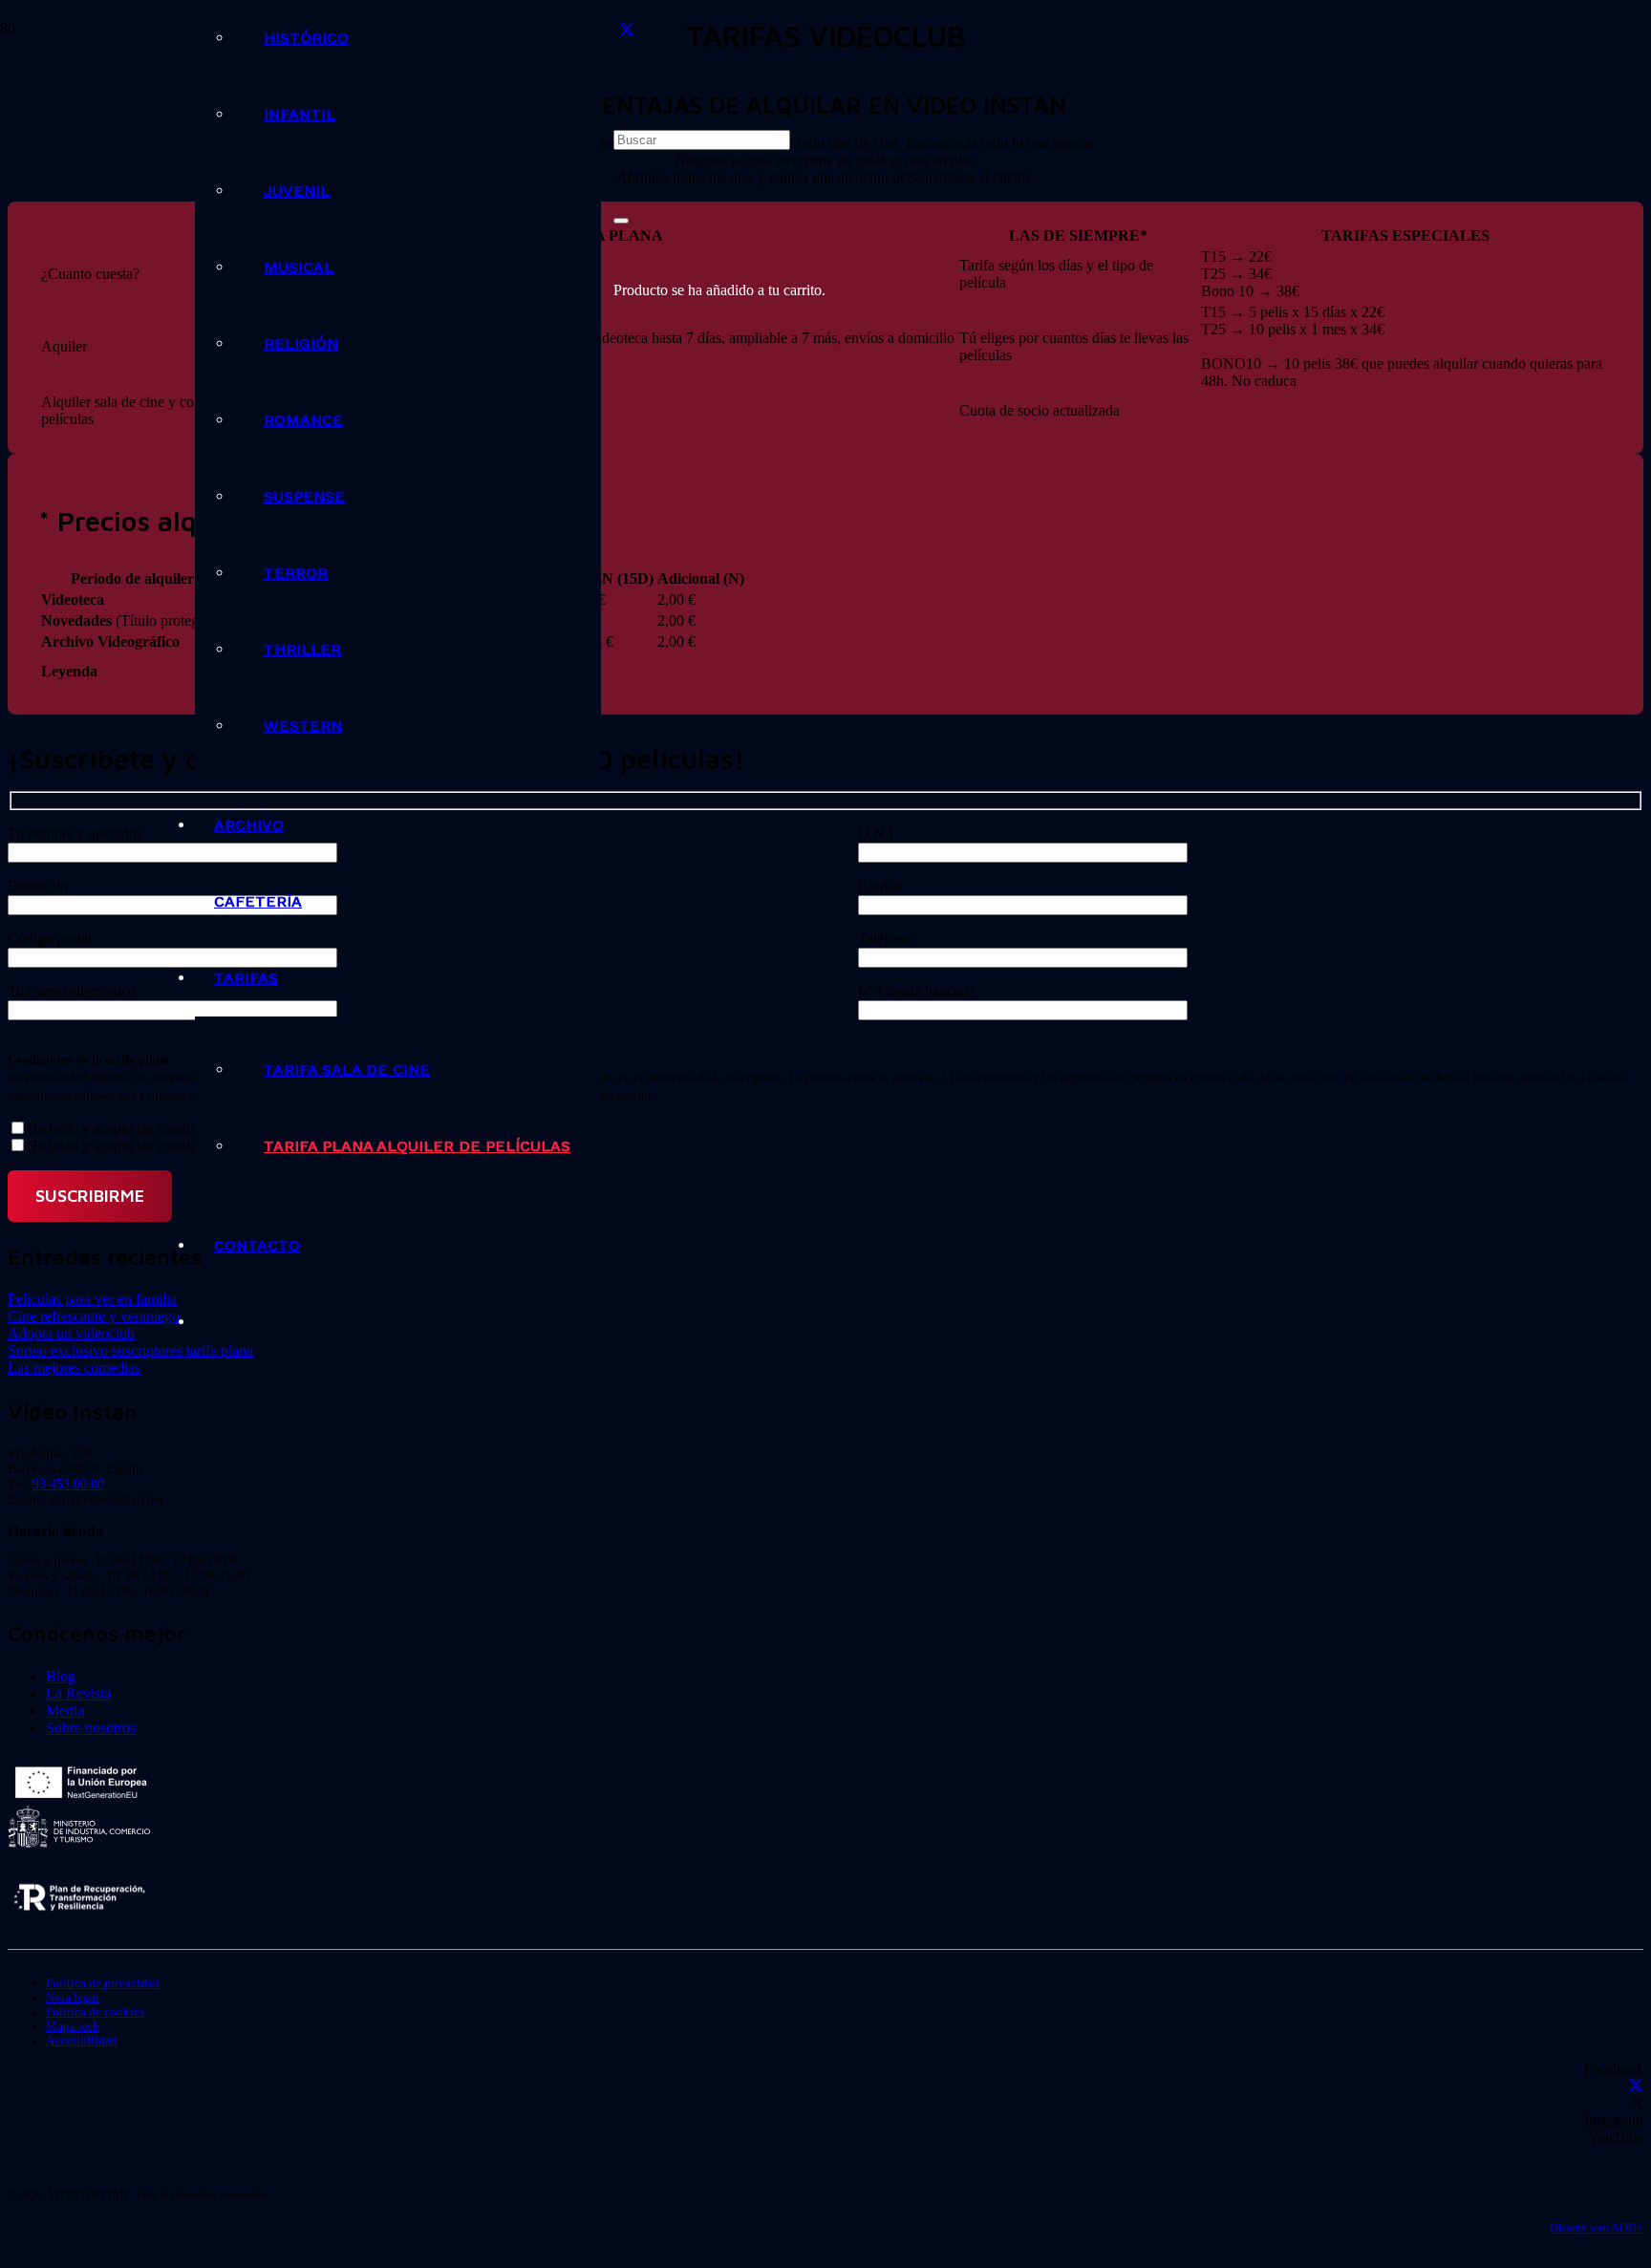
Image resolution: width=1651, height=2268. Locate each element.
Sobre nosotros (91, 1728)
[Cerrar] (621, 221)
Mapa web (73, 2026)
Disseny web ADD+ (1597, 2228)
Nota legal (73, 1998)
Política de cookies (95, 2012)
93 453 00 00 (68, 1484)
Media (65, 1711)
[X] (627, 30)
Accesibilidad (82, 2041)
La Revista (78, 1693)
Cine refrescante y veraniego (94, 1316)
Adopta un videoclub (71, 1333)
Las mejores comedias (74, 1368)
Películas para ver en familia (92, 1299)
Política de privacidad (103, 1983)
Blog (61, 1676)
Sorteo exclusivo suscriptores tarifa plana (130, 1350)
